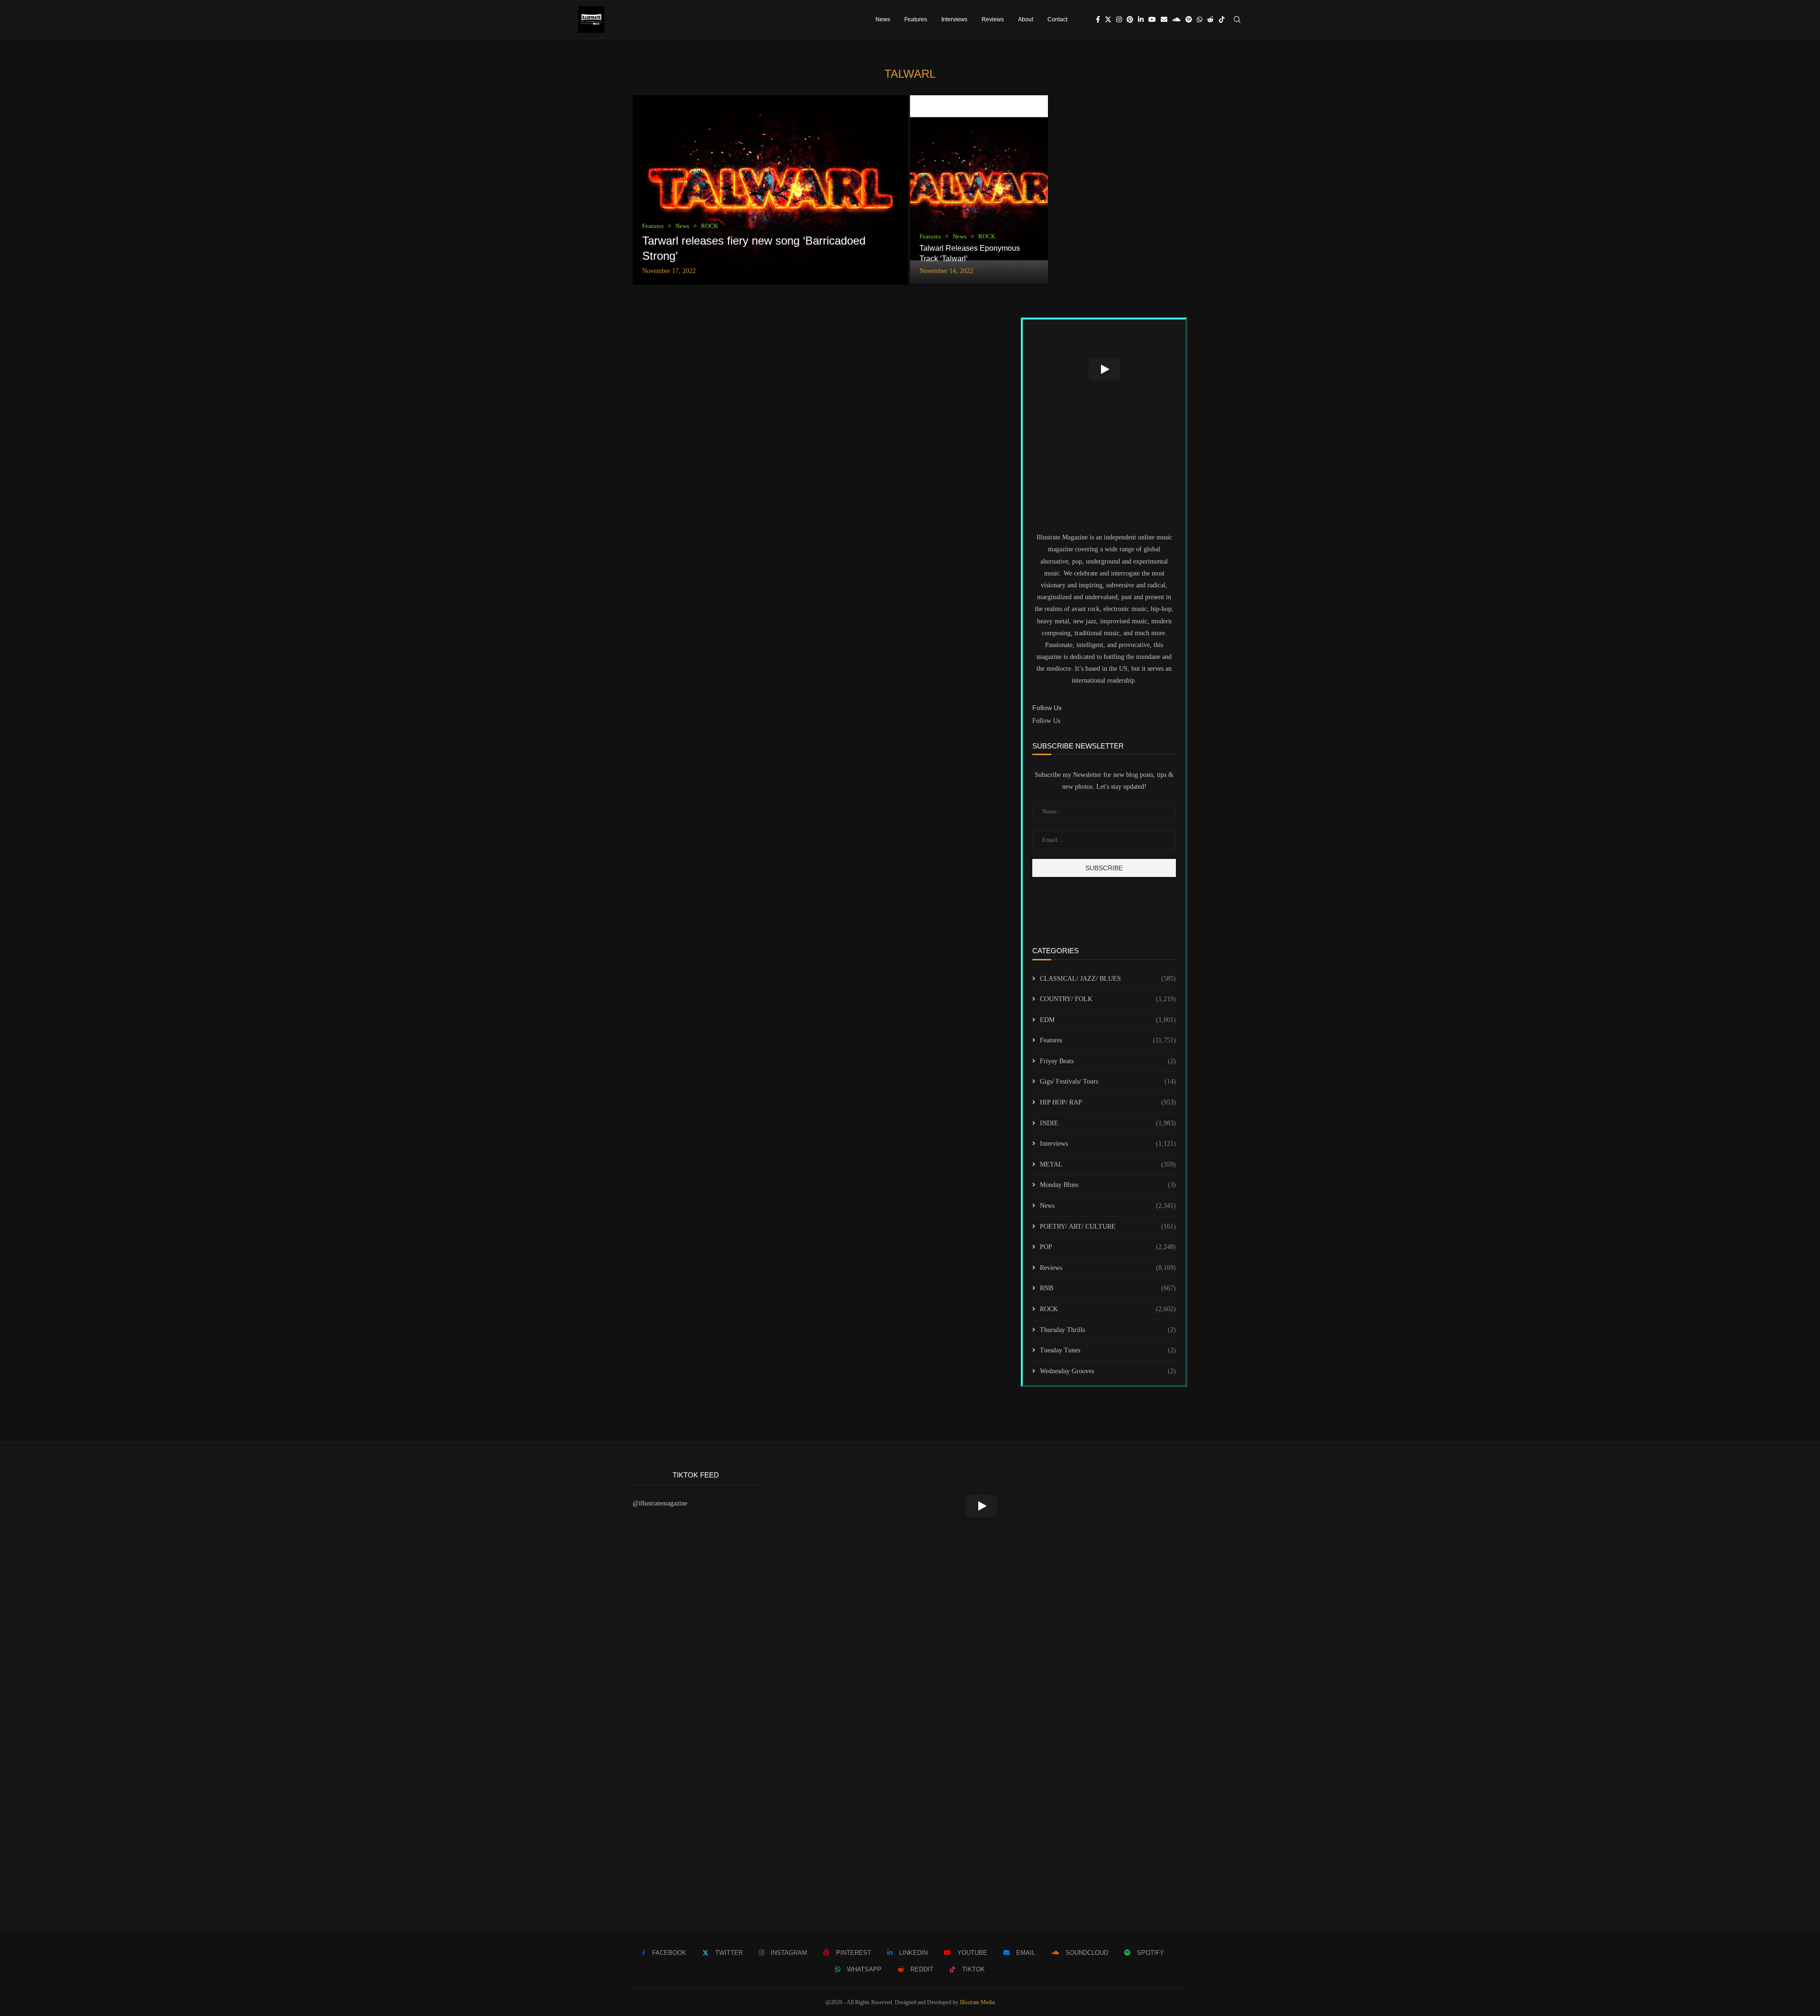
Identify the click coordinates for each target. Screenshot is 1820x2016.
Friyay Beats (1108, 1061)
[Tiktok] (1222, 19)
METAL (1108, 1164)
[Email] (1164, 19)
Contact (1057, 19)
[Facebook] (1098, 19)
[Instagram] (1119, 19)
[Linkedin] (1141, 19)
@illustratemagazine (660, 1503)
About (1026, 19)
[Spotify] (1189, 19)
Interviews (954, 19)
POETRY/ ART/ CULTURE (1108, 1227)
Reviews (993, 19)
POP (1108, 1247)
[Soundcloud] (1176, 19)
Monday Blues (1108, 1185)
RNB (1108, 1288)
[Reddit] (1210, 19)
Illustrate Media (977, 2002)
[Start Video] (1104, 369)
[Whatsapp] (1200, 19)
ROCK (1108, 1309)
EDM (1108, 1020)
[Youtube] (1152, 19)
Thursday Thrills (1108, 1330)
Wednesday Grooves (1108, 1371)
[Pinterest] (1130, 19)
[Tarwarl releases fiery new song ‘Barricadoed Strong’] (770, 190)
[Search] (1237, 19)
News (883, 19)
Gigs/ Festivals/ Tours (1108, 1081)
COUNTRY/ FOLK (1108, 999)
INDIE (1108, 1123)
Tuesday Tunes (1108, 1350)
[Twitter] (1108, 19)
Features (916, 19)
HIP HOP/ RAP (1108, 1102)
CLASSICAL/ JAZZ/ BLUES (1108, 979)
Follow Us (1046, 721)
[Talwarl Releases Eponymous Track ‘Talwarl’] (979, 190)
